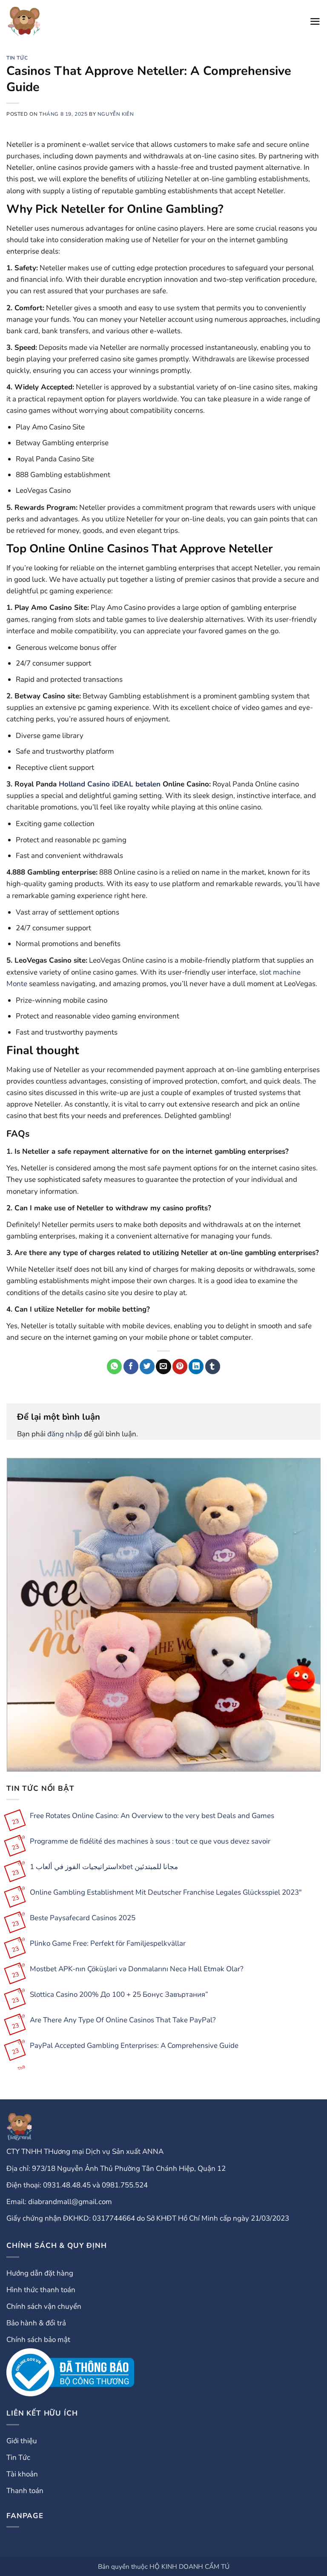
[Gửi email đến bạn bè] (163, 1367)
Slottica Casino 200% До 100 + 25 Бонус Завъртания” (119, 1995)
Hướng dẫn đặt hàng (40, 2273)
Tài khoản (22, 2474)
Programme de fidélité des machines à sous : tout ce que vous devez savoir (150, 1841)
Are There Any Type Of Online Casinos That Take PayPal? (123, 2020)
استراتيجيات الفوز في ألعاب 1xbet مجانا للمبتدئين (104, 1867)
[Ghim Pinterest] (180, 1367)
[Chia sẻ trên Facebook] (131, 1367)
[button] (315, 21)
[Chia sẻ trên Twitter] (147, 1367)
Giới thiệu (22, 2441)
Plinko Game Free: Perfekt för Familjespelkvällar (108, 1944)
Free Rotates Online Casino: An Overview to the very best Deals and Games (152, 1816)
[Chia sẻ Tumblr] (213, 1367)
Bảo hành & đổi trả (36, 2323)
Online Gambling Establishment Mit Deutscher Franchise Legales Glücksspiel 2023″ (166, 1893)
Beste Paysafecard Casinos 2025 (83, 1918)
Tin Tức (17, 58)
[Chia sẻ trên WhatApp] (114, 1367)
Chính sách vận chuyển (44, 2306)
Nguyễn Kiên (116, 114)
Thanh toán (25, 2491)
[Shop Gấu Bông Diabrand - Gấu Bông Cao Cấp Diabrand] (24, 21)
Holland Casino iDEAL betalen (110, 784)
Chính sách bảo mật (38, 2340)
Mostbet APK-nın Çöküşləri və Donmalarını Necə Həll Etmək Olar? (137, 1969)
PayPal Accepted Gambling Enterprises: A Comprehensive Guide (134, 2046)
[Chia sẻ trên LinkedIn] (196, 1367)
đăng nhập (65, 1434)
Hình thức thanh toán (41, 2290)
